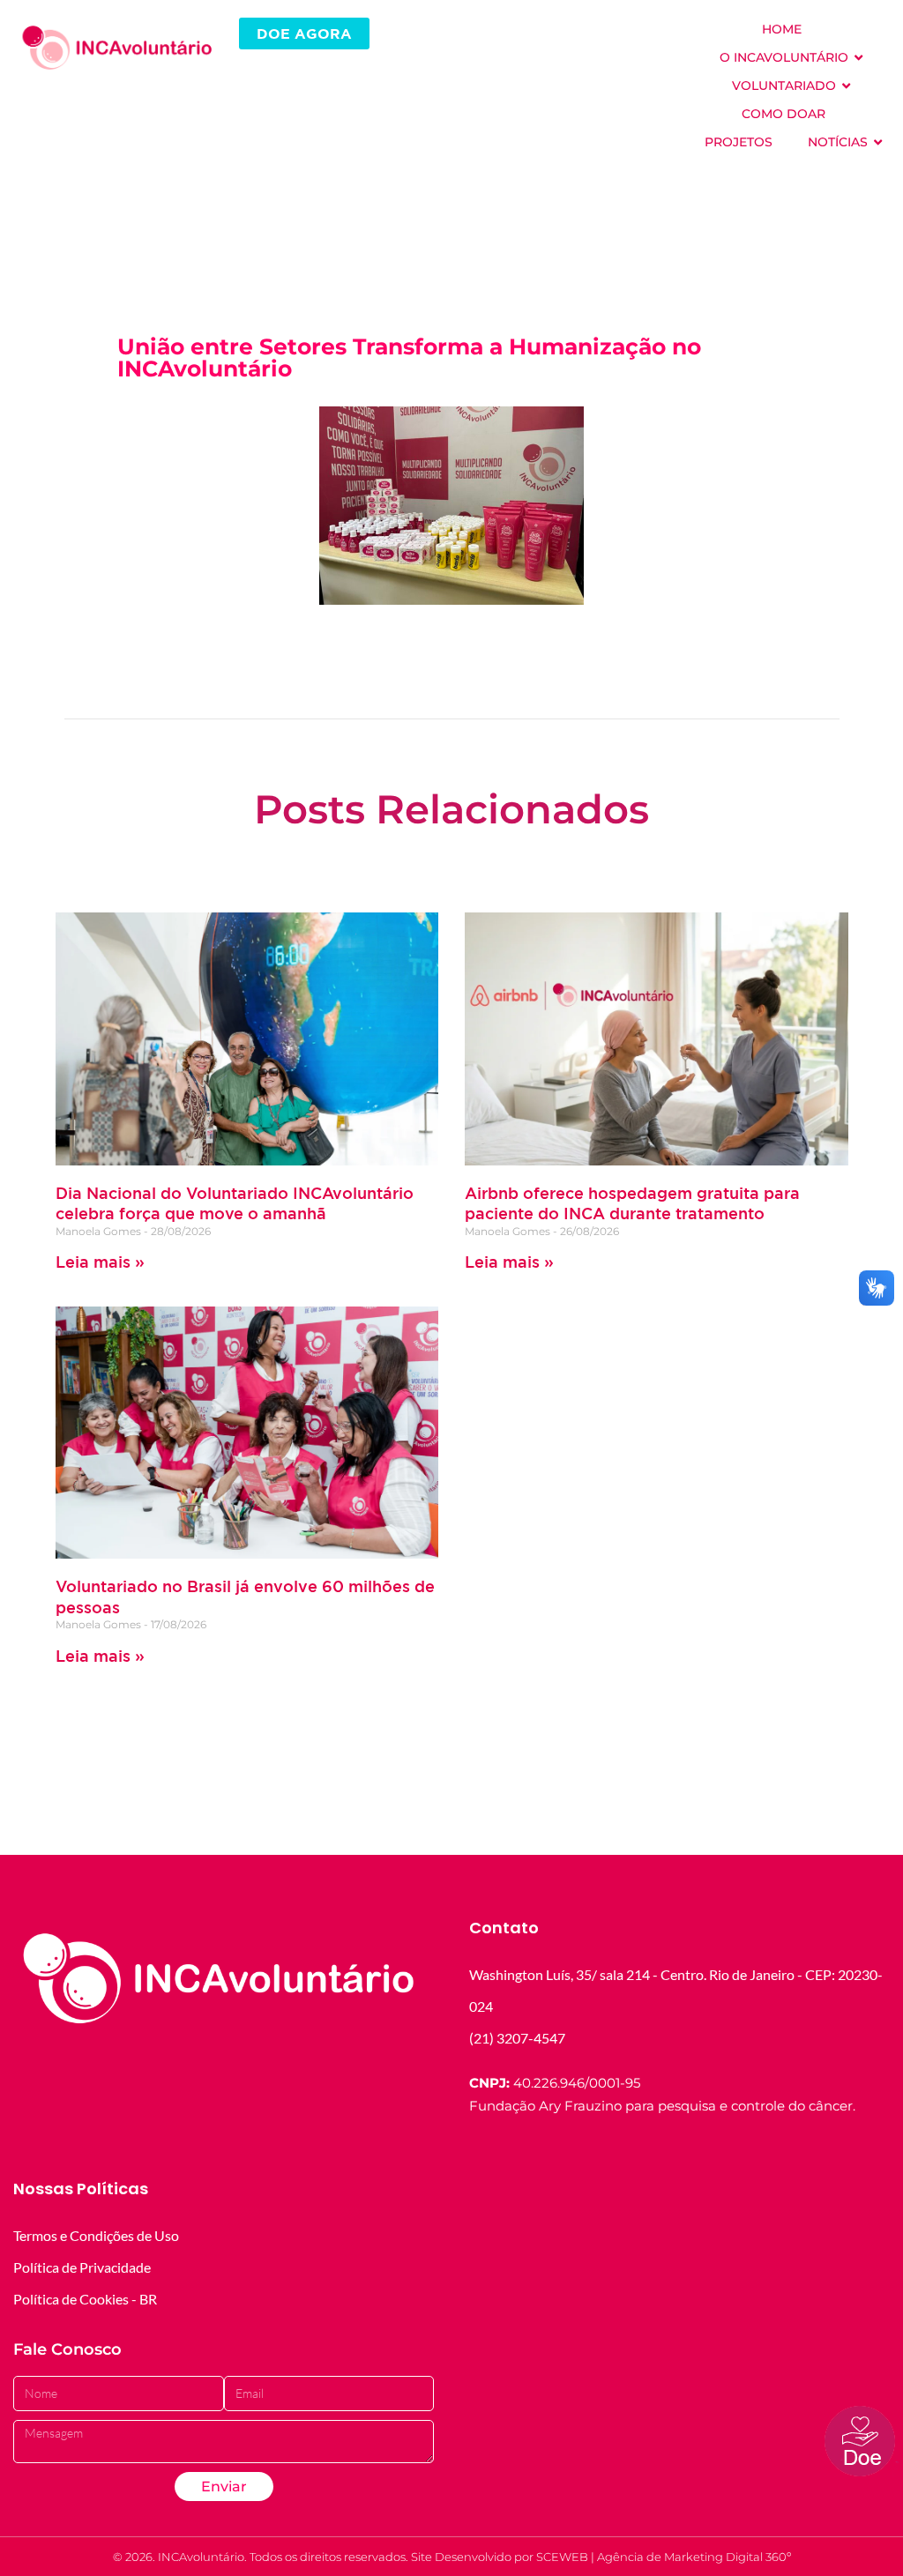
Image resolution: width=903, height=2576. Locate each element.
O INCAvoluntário (784, 57)
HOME (782, 29)
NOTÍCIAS (838, 142)
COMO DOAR (784, 114)
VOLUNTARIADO (784, 86)
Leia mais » (100, 1262)
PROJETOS (739, 142)
